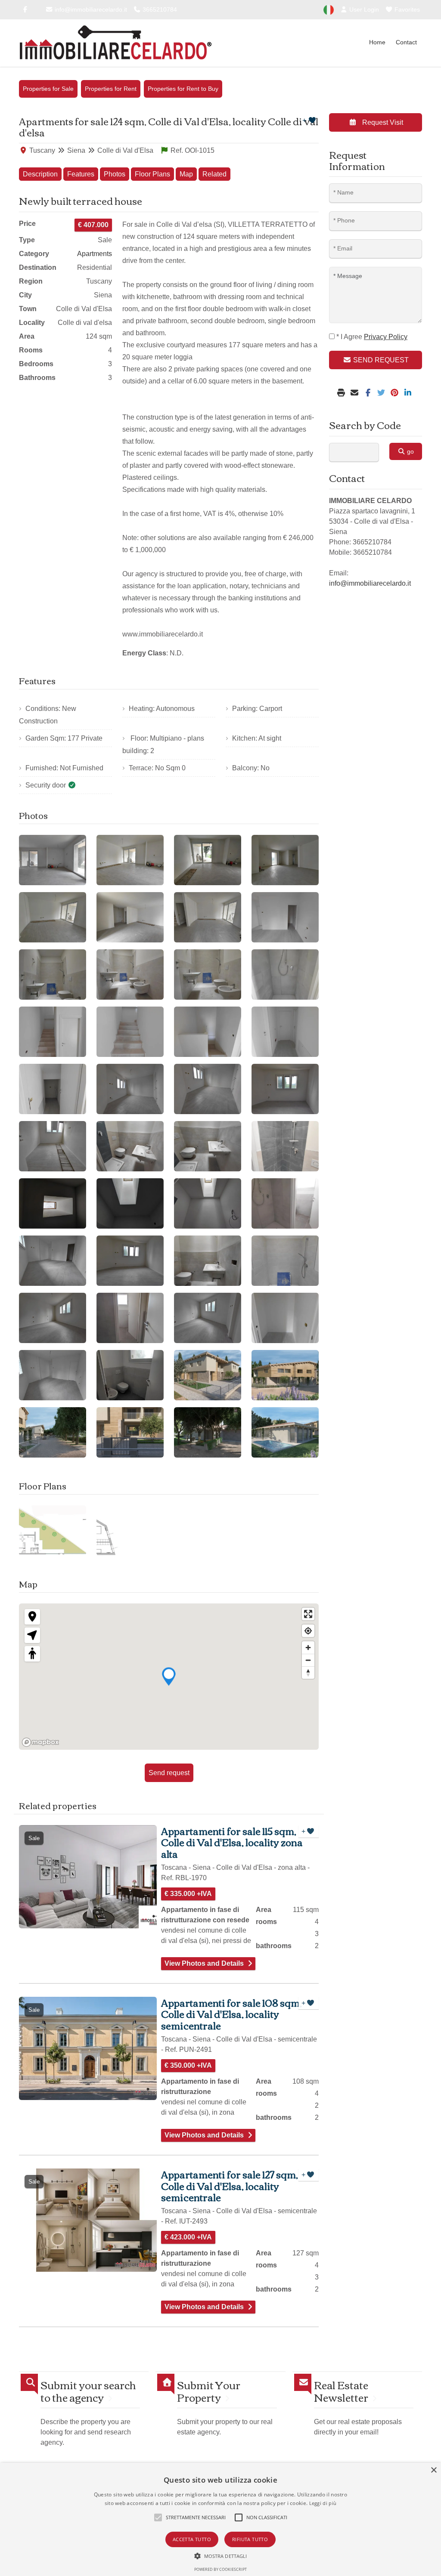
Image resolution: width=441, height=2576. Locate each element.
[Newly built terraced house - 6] (130, 917)
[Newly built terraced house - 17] (53, 1089)
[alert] (220, 2519)
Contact (406, 42)
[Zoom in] (308, 1648)
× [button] (433, 2470)
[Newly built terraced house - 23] (208, 1146)
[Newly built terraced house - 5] (53, 917)
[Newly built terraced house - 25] (53, 1203)
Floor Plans (152, 174)
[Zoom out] (308, 1660)
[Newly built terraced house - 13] (53, 1032)
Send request (169, 1773)
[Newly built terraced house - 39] (208, 1375)
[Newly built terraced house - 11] (208, 974)
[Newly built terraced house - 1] (53, 860)
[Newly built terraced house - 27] (208, 1203)
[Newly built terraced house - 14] (130, 1032)
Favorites (406, 9)
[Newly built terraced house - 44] (285, 1432)
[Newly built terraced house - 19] (208, 1089)
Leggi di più (323, 2503)
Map (186, 174)
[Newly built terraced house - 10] (130, 974)
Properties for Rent (111, 89)
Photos (115, 174)
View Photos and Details (204, 1963)
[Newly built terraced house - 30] (130, 1261)
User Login (363, 9)
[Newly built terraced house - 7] (208, 917)
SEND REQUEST (380, 360)
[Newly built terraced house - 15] (208, 1032)
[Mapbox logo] (40, 1742)
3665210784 (159, 9)
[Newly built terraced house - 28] (285, 1203)
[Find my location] (308, 1631)
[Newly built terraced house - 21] (53, 1146)
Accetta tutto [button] (192, 2539)
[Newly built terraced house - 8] (285, 917)
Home (377, 42)
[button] (221, 2556)
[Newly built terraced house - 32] (285, 1261)
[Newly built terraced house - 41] (53, 1432)
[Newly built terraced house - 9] (53, 974)
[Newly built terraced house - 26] (130, 1203)
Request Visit (382, 122)
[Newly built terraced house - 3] (208, 860)
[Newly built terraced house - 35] (208, 1318)
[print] (342, 393)
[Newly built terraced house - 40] (285, 1375)
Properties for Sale (48, 89)
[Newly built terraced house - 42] (130, 1432)
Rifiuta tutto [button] (250, 2539)
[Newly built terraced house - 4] (285, 860)
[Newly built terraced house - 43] (208, 1432)
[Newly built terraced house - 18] (130, 1089)
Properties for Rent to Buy (183, 89)
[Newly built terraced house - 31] (208, 1261)
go (410, 451)
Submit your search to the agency (88, 2391)
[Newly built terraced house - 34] (130, 1318)
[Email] (356, 393)
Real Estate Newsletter (341, 2391)
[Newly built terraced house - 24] (285, 1146)
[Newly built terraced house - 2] (130, 860)
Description (40, 174)
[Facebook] (25, 9)
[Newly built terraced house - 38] (130, 1375)
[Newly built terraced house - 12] (285, 974)
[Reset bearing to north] (308, 1673)
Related (214, 174)
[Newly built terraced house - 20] (285, 1089)
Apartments (95, 254)
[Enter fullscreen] (308, 1614)
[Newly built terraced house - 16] (285, 1032)
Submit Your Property (209, 2391)
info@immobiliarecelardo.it (90, 9)
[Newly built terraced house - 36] (285, 1318)
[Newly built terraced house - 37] (53, 1375)
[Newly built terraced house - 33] (53, 1318)
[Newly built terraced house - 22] (130, 1146)
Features (81, 174)
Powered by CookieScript (220, 2569)
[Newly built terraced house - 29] (53, 1261)
